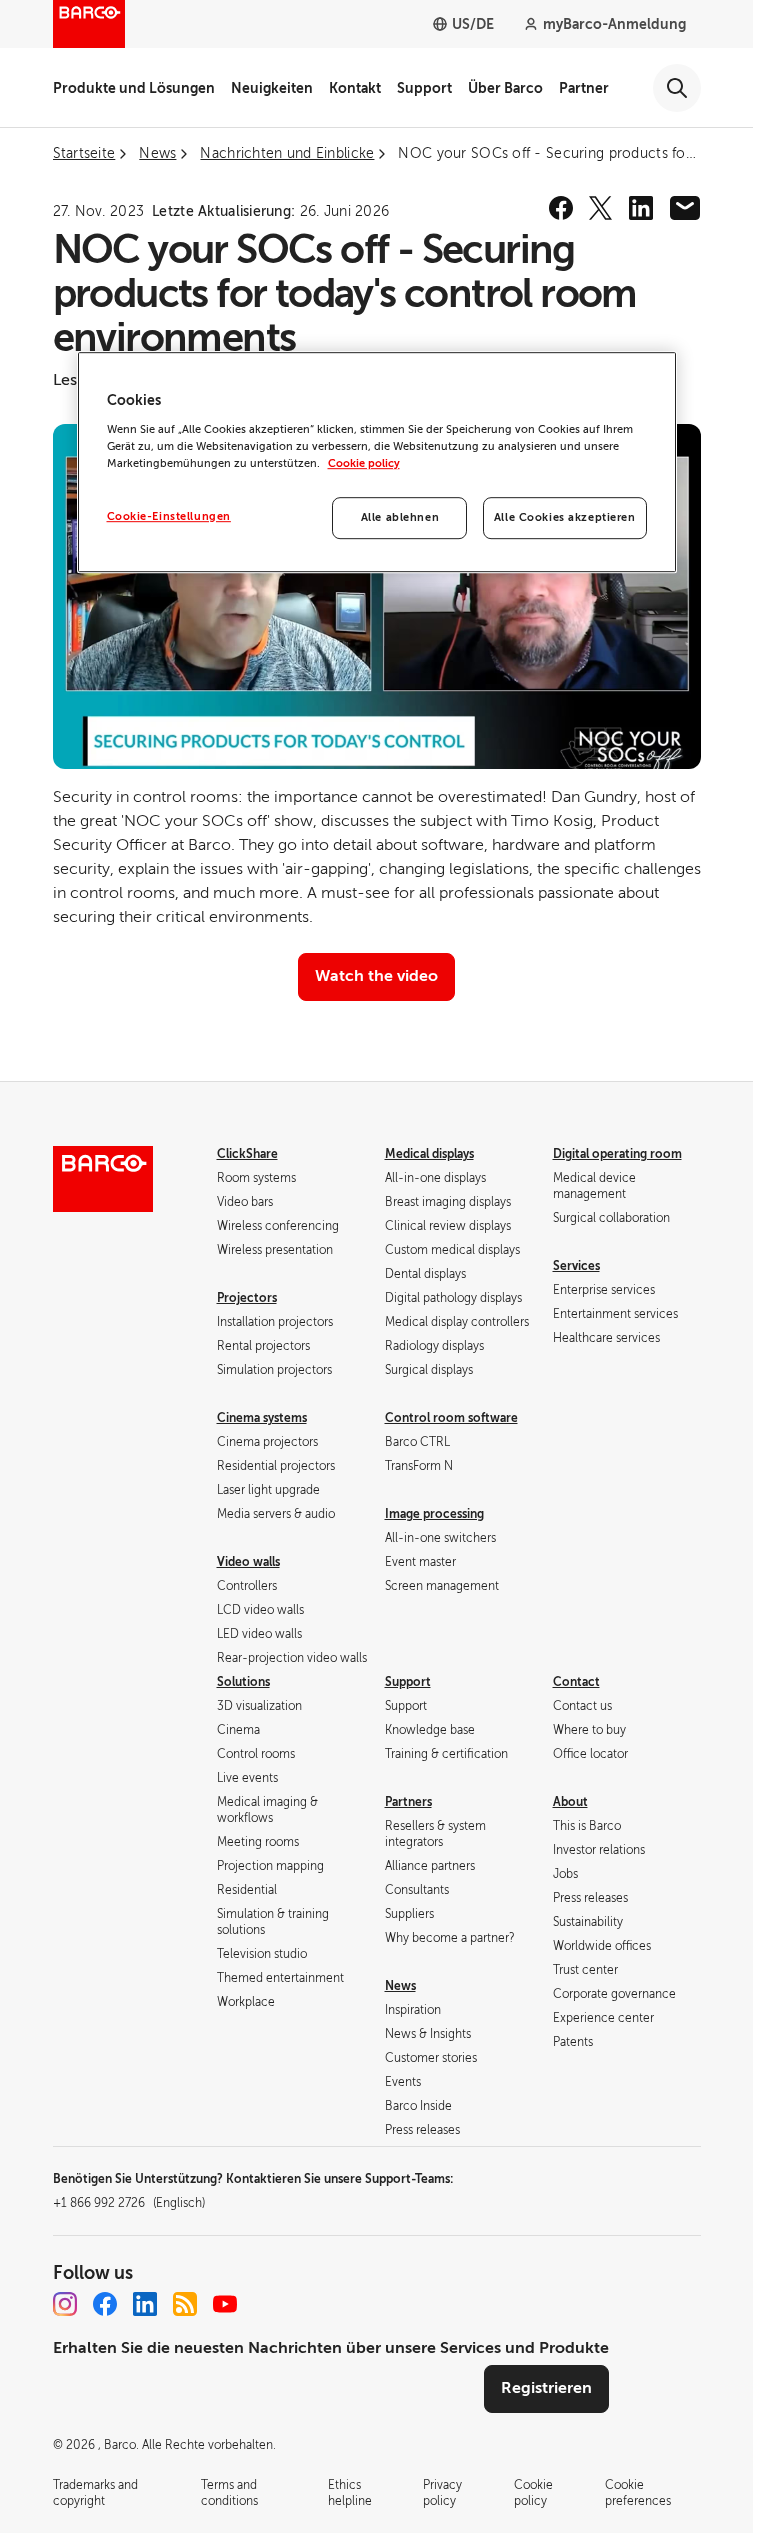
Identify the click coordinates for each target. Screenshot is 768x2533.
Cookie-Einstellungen (169, 516)
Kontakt (355, 88)
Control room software (451, 1418)
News (400, 1986)
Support (424, 88)
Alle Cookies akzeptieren (565, 517)
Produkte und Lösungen (134, 88)
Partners (408, 1802)
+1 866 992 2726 (129, 2203)
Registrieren (546, 2388)
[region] (377, 462)
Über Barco (505, 88)
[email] (685, 208)
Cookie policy (364, 463)
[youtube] (225, 2304)
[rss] (185, 2304)
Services (576, 1266)
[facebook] (561, 208)
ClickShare (247, 1154)
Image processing (434, 1514)
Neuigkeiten (272, 88)
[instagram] (65, 2304)
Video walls (248, 1562)
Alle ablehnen (400, 517)
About (570, 1802)
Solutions (243, 1682)
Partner (584, 88)
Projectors (247, 1298)
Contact (576, 1682)
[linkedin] (641, 208)
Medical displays (429, 1154)
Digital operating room (617, 1154)
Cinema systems (262, 1418)
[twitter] (601, 208)
